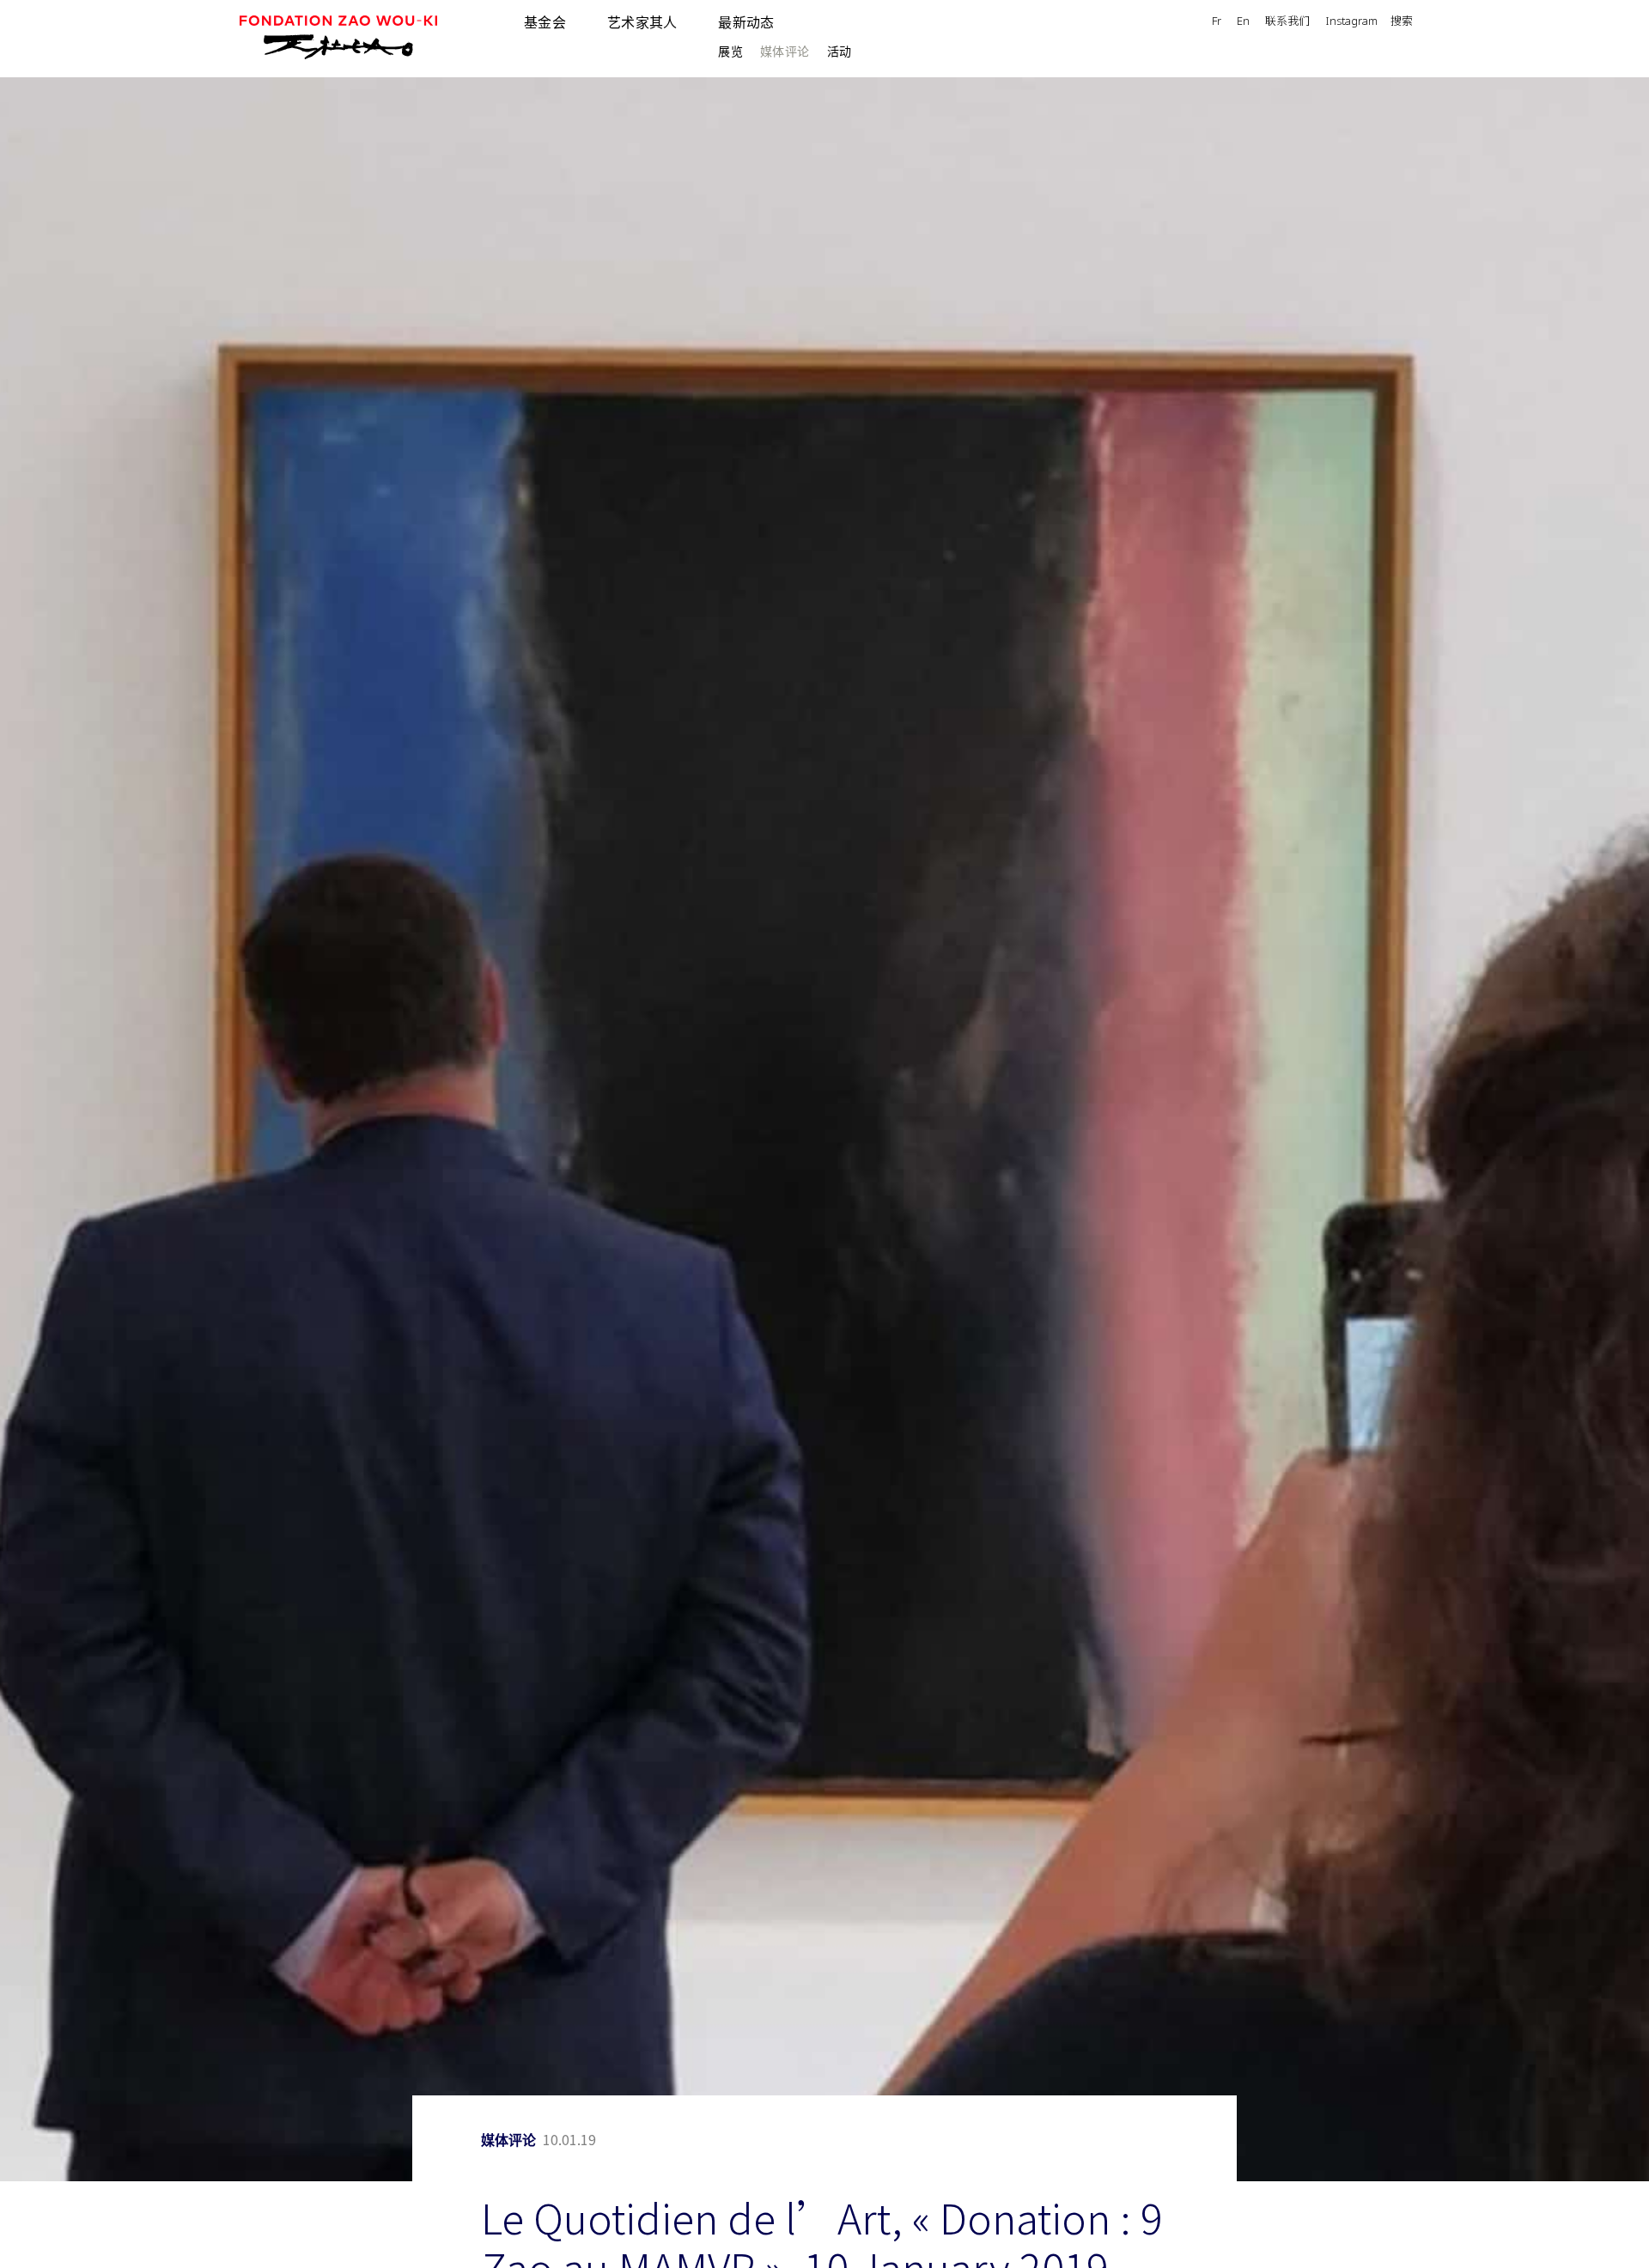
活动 (840, 51)
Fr (1217, 22)
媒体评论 (785, 51)
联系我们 (1287, 22)
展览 (730, 51)
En (1243, 22)
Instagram (1351, 22)
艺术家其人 (642, 22)
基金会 (545, 22)
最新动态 (746, 22)
